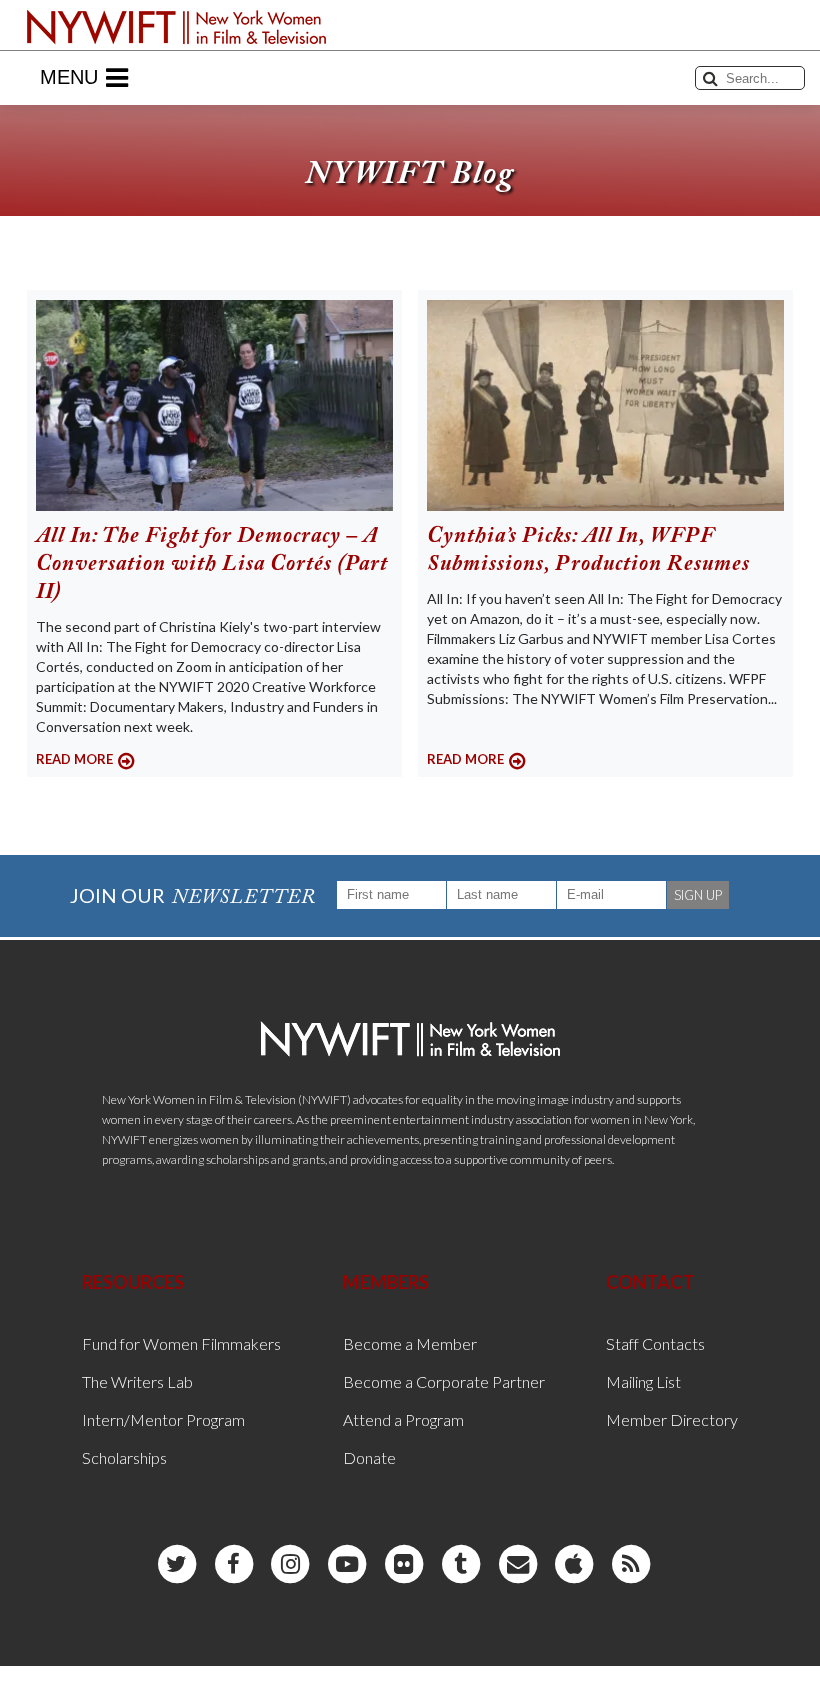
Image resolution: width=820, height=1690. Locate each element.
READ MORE (74, 759)
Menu (69, 77)
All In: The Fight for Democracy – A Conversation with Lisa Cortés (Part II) (212, 565)
